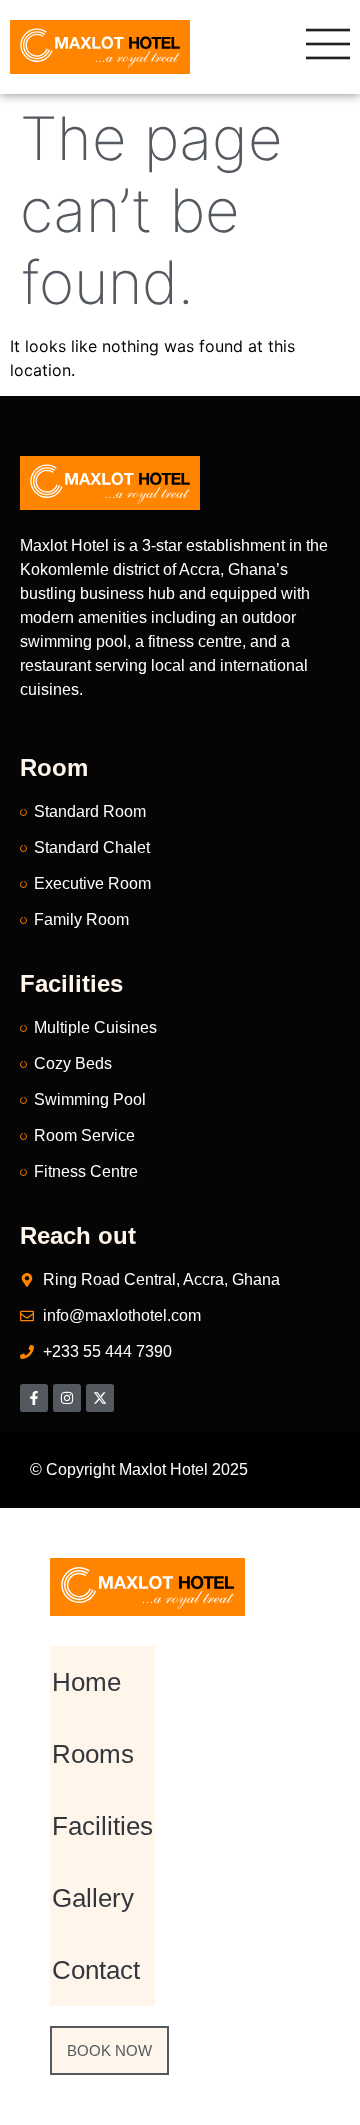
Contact (96, 1970)
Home (86, 1682)
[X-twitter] (100, 1398)
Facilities (102, 1826)
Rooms (93, 1754)
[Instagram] (67, 1398)
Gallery (93, 1898)
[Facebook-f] (34, 1398)
